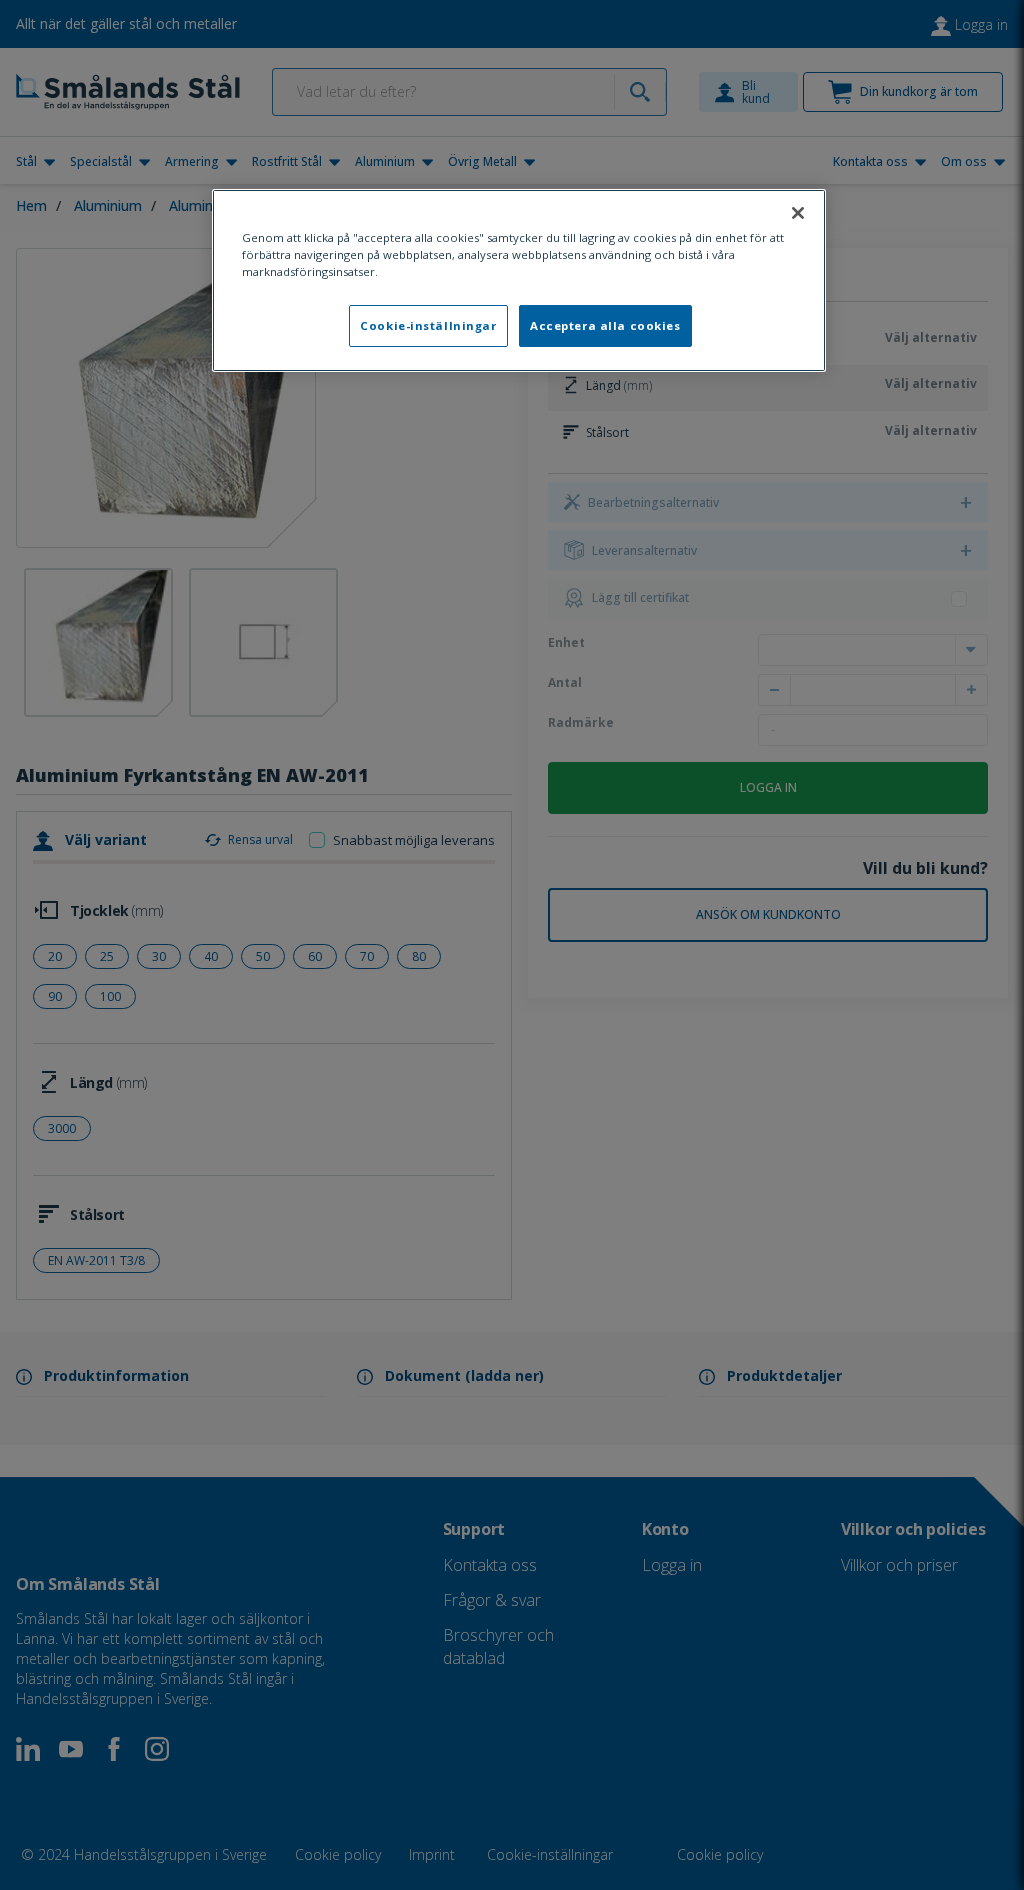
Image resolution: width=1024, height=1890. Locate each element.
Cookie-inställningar (428, 325)
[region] (519, 280)
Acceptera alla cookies (605, 325)
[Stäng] (798, 213)
